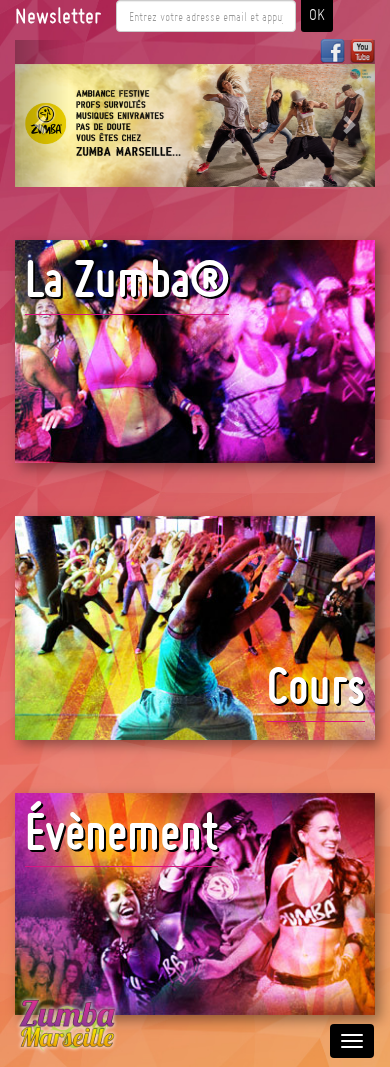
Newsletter (58, 16)
